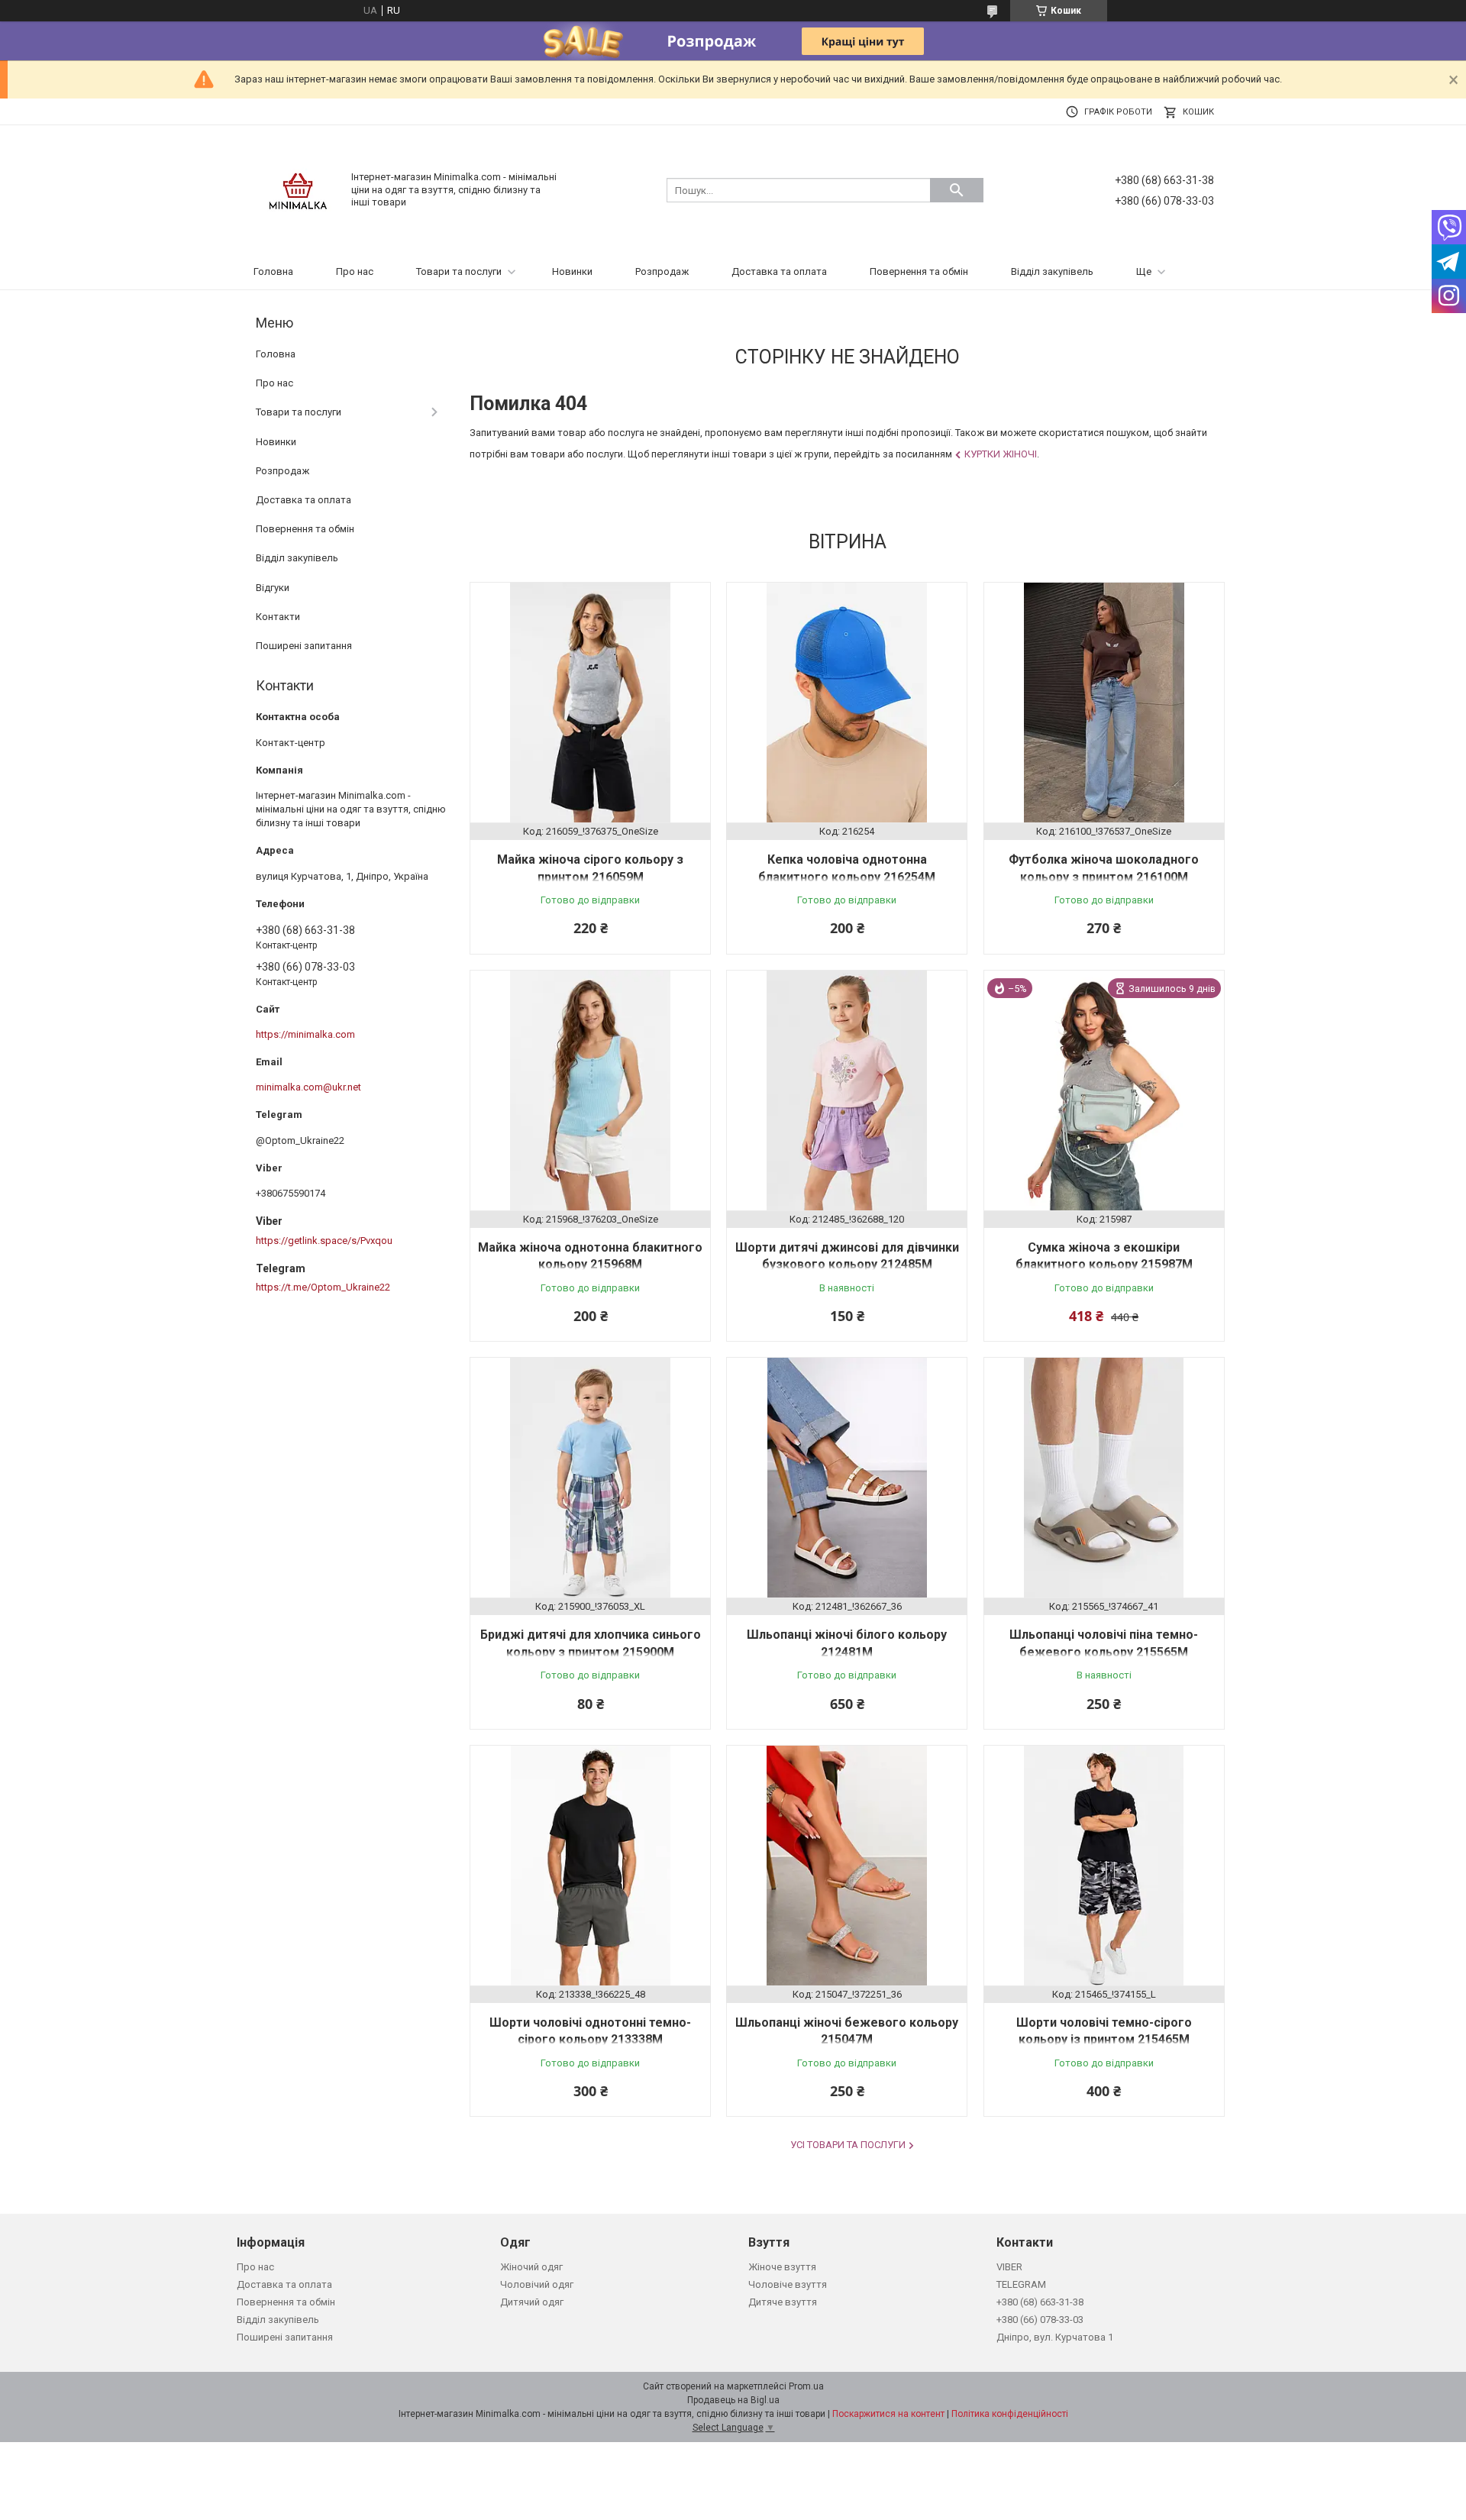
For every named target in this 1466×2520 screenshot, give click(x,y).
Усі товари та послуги (848, 2145)
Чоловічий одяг (537, 2284)
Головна (273, 271)
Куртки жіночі (1001, 454)
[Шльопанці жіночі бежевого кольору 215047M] (847, 1866)
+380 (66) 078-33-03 (1040, 2320)
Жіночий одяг (531, 2267)
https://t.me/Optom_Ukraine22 (323, 1287)
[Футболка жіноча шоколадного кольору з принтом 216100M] (1104, 703)
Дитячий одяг (532, 2302)
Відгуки (273, 588)
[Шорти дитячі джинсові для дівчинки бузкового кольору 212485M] (847, 1090)
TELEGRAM (1021, 2284)
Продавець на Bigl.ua (733, 2400)
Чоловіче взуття (788, 2284)
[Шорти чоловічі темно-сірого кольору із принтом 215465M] (1104, 1866)
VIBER (1009, 2267)
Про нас (355, 271)
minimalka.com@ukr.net (308, 1087)
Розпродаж (662, 271)
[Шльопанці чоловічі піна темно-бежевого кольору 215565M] (1104, 1478)
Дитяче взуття (783, 2302)
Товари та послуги (459, 271)
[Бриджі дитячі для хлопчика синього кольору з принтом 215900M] (590, 1478)
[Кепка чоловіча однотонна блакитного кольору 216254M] (847, 703)
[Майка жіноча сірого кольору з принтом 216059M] (590, 703)
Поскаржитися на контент (888, 2414)
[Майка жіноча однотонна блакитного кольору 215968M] (590, 1090)
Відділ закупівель (1052, 271)
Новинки (572, 271)
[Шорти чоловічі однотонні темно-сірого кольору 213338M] (590, 1866)
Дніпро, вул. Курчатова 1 (1055, 2337)
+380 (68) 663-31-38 (1040, 2302)
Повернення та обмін (919, 271)
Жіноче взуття (782, 2267)
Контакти (278, 617)
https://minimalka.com (305, 1034)
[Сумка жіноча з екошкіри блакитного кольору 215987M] (1104, 1090)
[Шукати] (957, 190)
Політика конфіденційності (1010, 2414)
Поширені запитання (304, 646)
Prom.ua (806, 2386)
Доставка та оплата (779, 271)
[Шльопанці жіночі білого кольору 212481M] (847, 1478)
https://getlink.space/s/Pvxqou (324, 1241)
